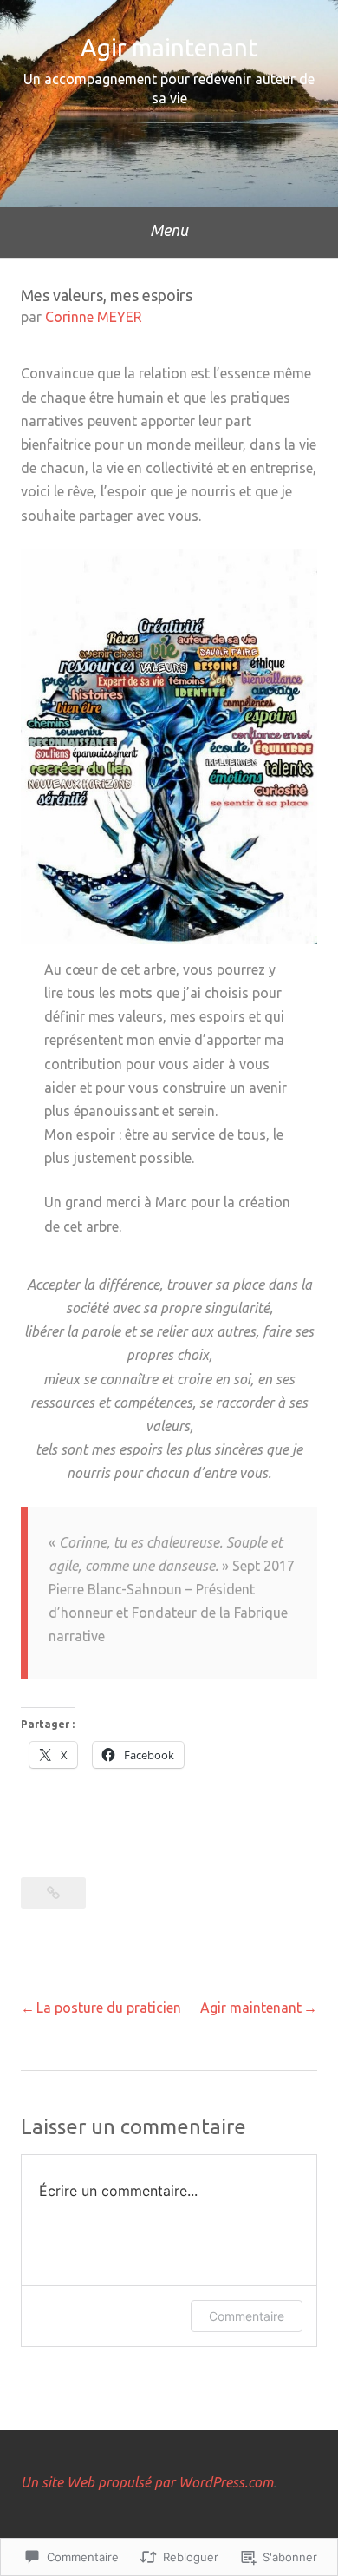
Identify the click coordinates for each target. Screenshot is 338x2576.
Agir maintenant (169, 47)
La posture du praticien (109, 2008)
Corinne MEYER (94, 317)
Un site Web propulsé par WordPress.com (147, 2482)
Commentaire (247, 2316)
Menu (169, 230)
